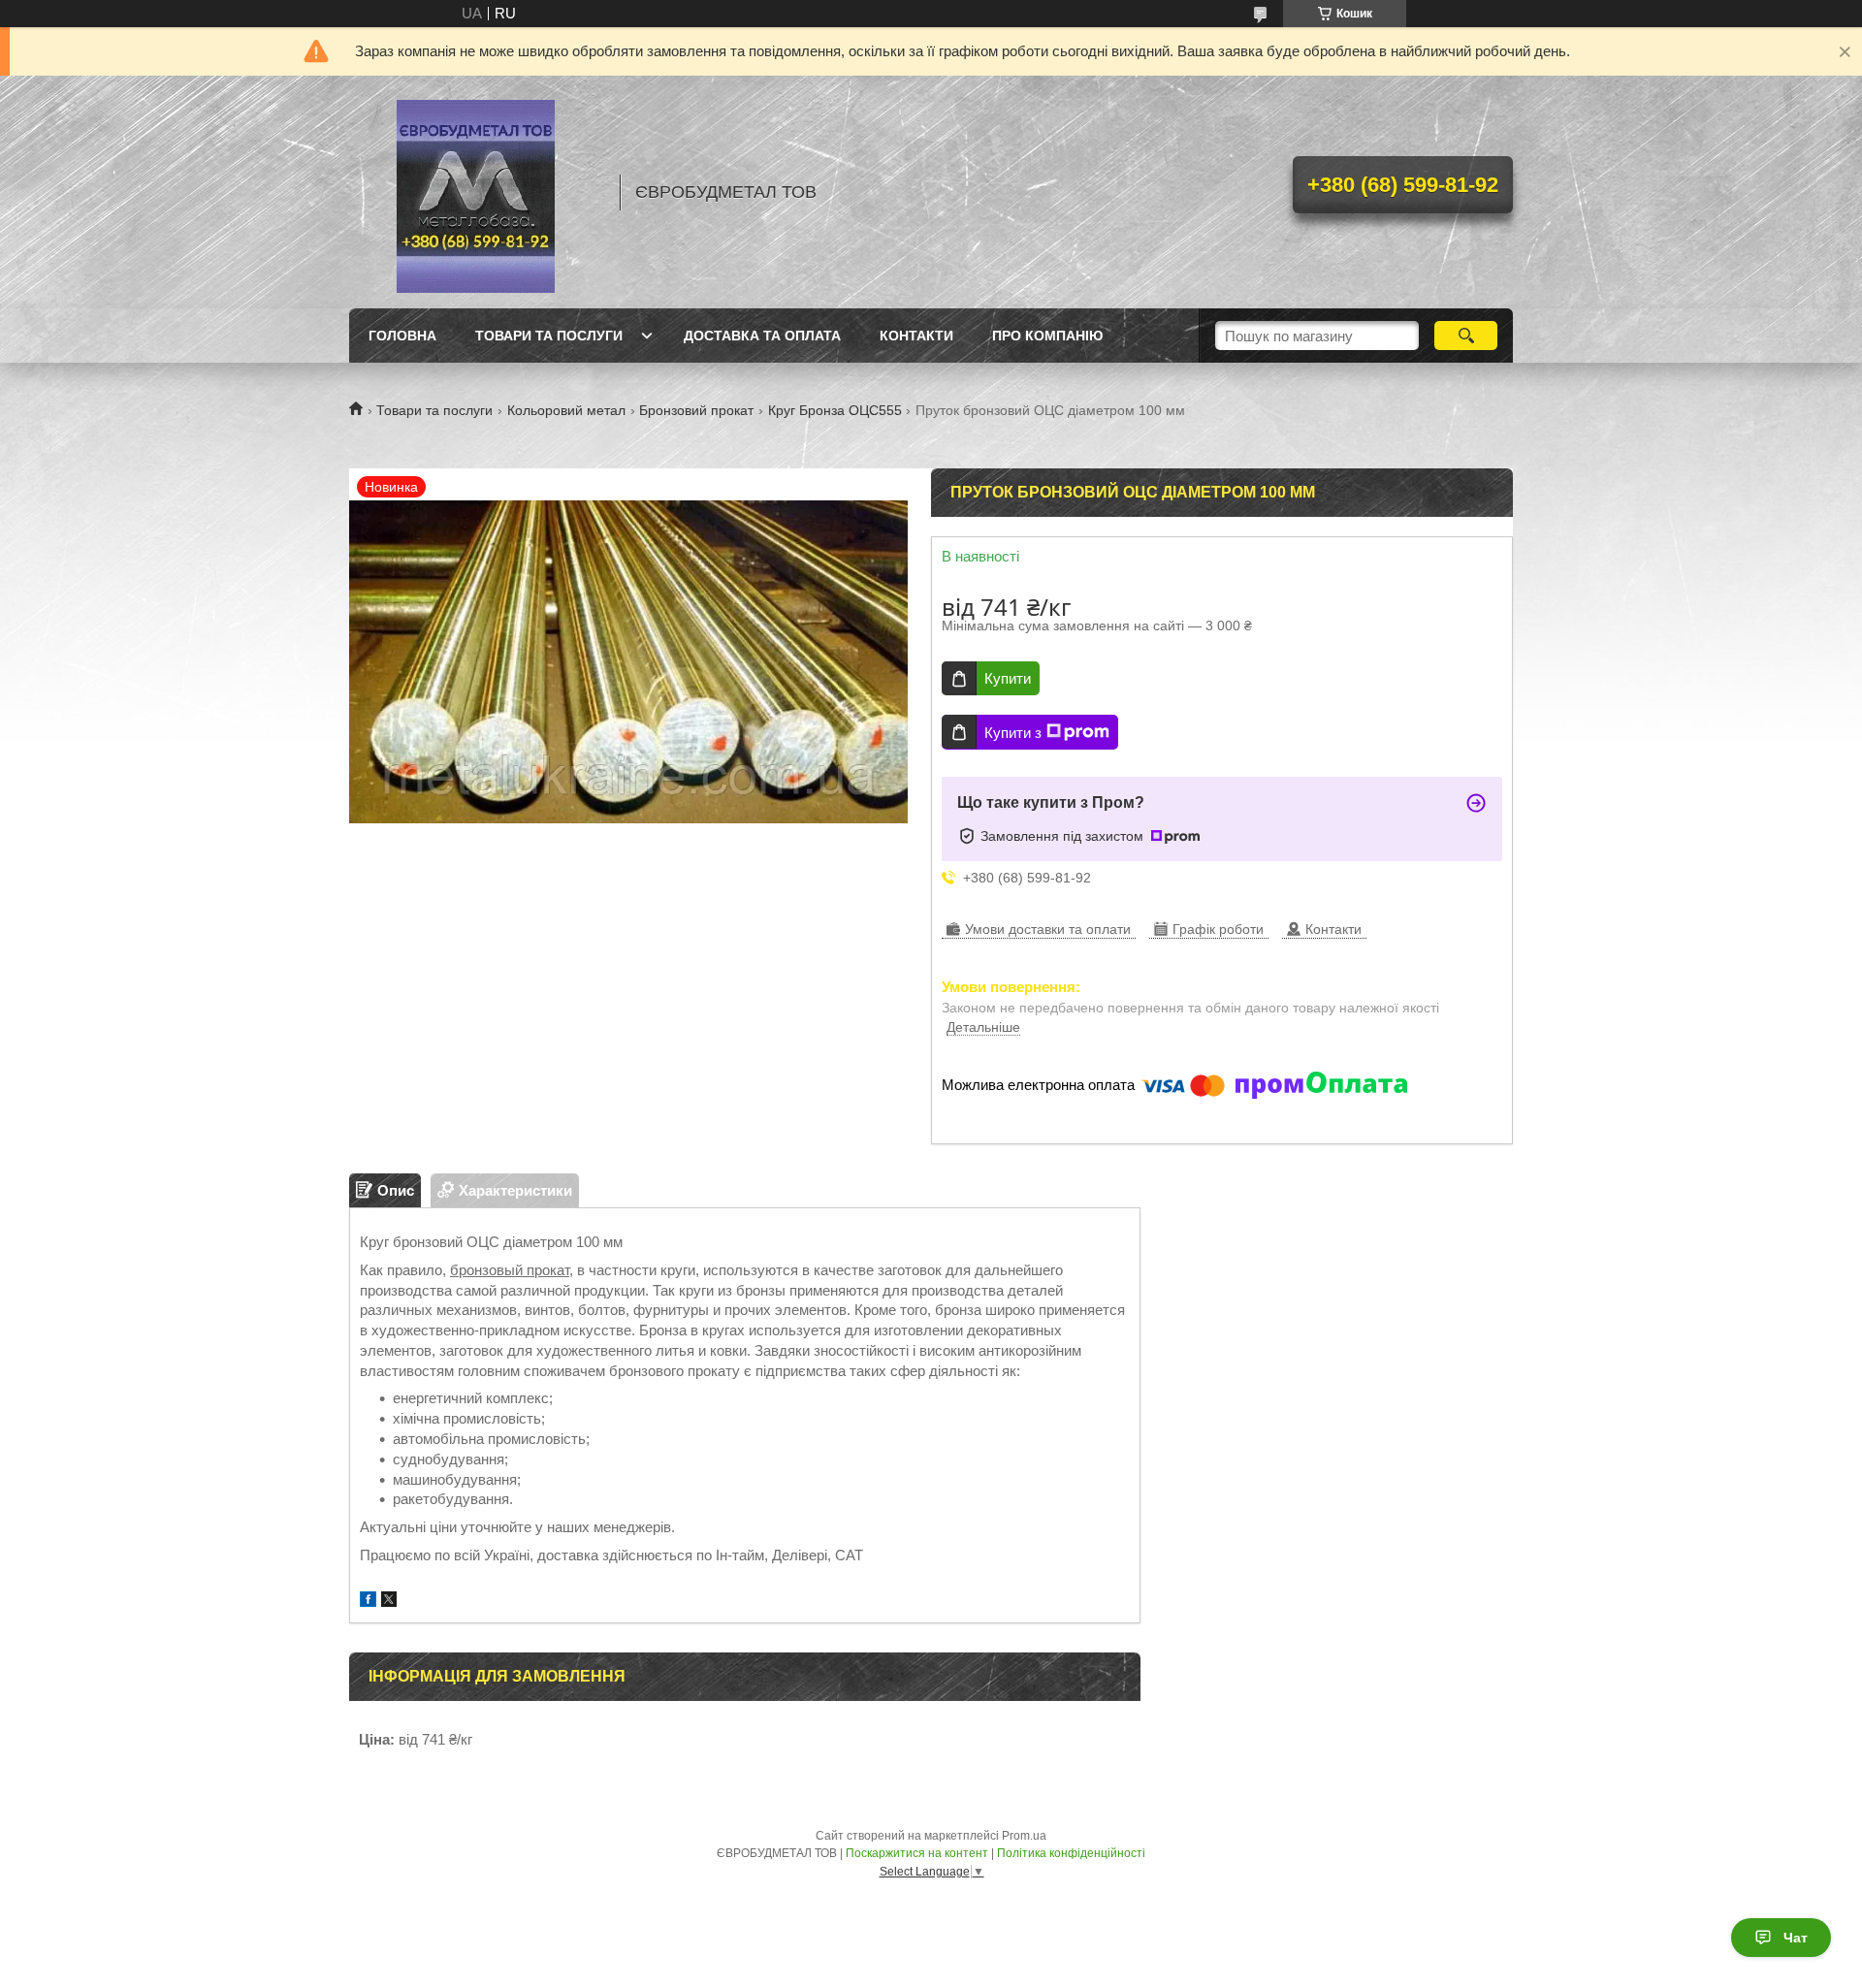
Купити (1008, 678)
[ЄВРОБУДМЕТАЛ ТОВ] (475, 192)
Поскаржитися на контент (917, 1853)
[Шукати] (1466, 336)
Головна (402, 336)
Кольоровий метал (566, 410)
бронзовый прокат (510, 1270)
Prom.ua (1024, 1836)
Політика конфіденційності (1071, 1853)
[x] (389, 1602)
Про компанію (1047, 336)
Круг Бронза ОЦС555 (835, 410)
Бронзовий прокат (696, 410)
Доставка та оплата (762, 336)
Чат (1796, 1938)
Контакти (916, 336)
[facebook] (368, 1602)
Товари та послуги (549, 336)
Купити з (1013, 733)
